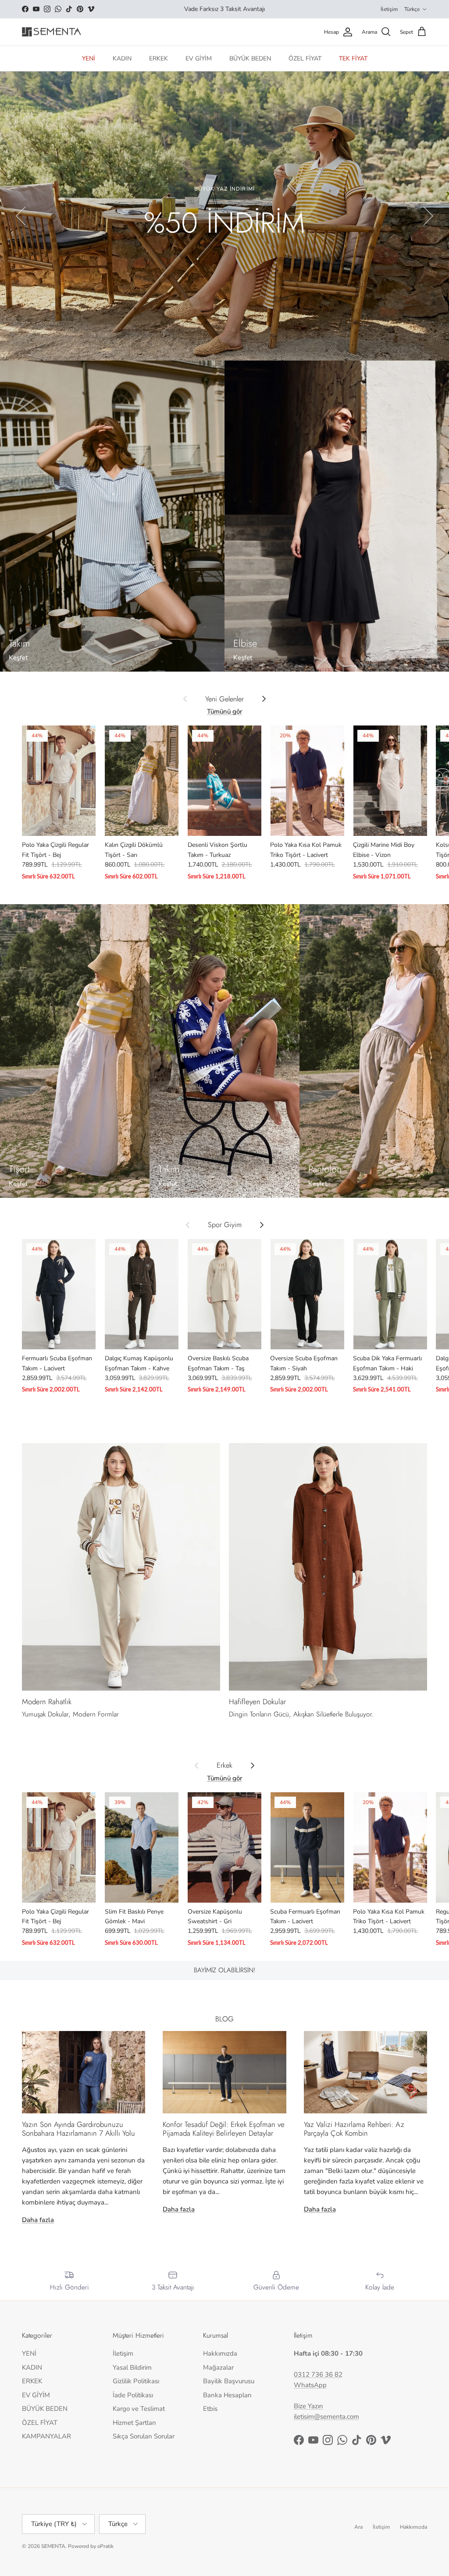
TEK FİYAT (353, 58)
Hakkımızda (220, 2353)
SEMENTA (53, 2546)
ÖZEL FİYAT (305, 58)
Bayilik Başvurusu (229, 2381)
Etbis (210, 2409)
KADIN (122, 58)
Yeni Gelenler (224, 699)
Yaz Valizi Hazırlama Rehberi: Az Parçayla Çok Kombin (354, 2129)
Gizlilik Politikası (136, 2381)
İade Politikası (133, 2395)
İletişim (389, 9)
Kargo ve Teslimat (139, 2409)
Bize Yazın (308, 2406)
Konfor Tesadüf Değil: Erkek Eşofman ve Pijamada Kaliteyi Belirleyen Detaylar (224, 2129)
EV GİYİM (199, 58)
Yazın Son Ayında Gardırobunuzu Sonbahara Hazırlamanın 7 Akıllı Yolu (78, 2129)
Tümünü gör (224, 711)
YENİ (89, 58)
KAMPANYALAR (46, 2436)
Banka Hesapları (227, 2395)
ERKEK (159, 58)
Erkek (224, 1766)
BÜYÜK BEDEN (250, 58)
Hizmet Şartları (134, 2423)
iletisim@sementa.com (326, 2417)
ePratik (105, 2546)
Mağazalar (218, 2367)
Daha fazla (38, 2220)
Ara (358, 2527)
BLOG (224, 2019)
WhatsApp (310, 2385)
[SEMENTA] (52, 32)
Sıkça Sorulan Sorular (144, 2436)
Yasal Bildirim (132, 2367)
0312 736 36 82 (318, 2374)
